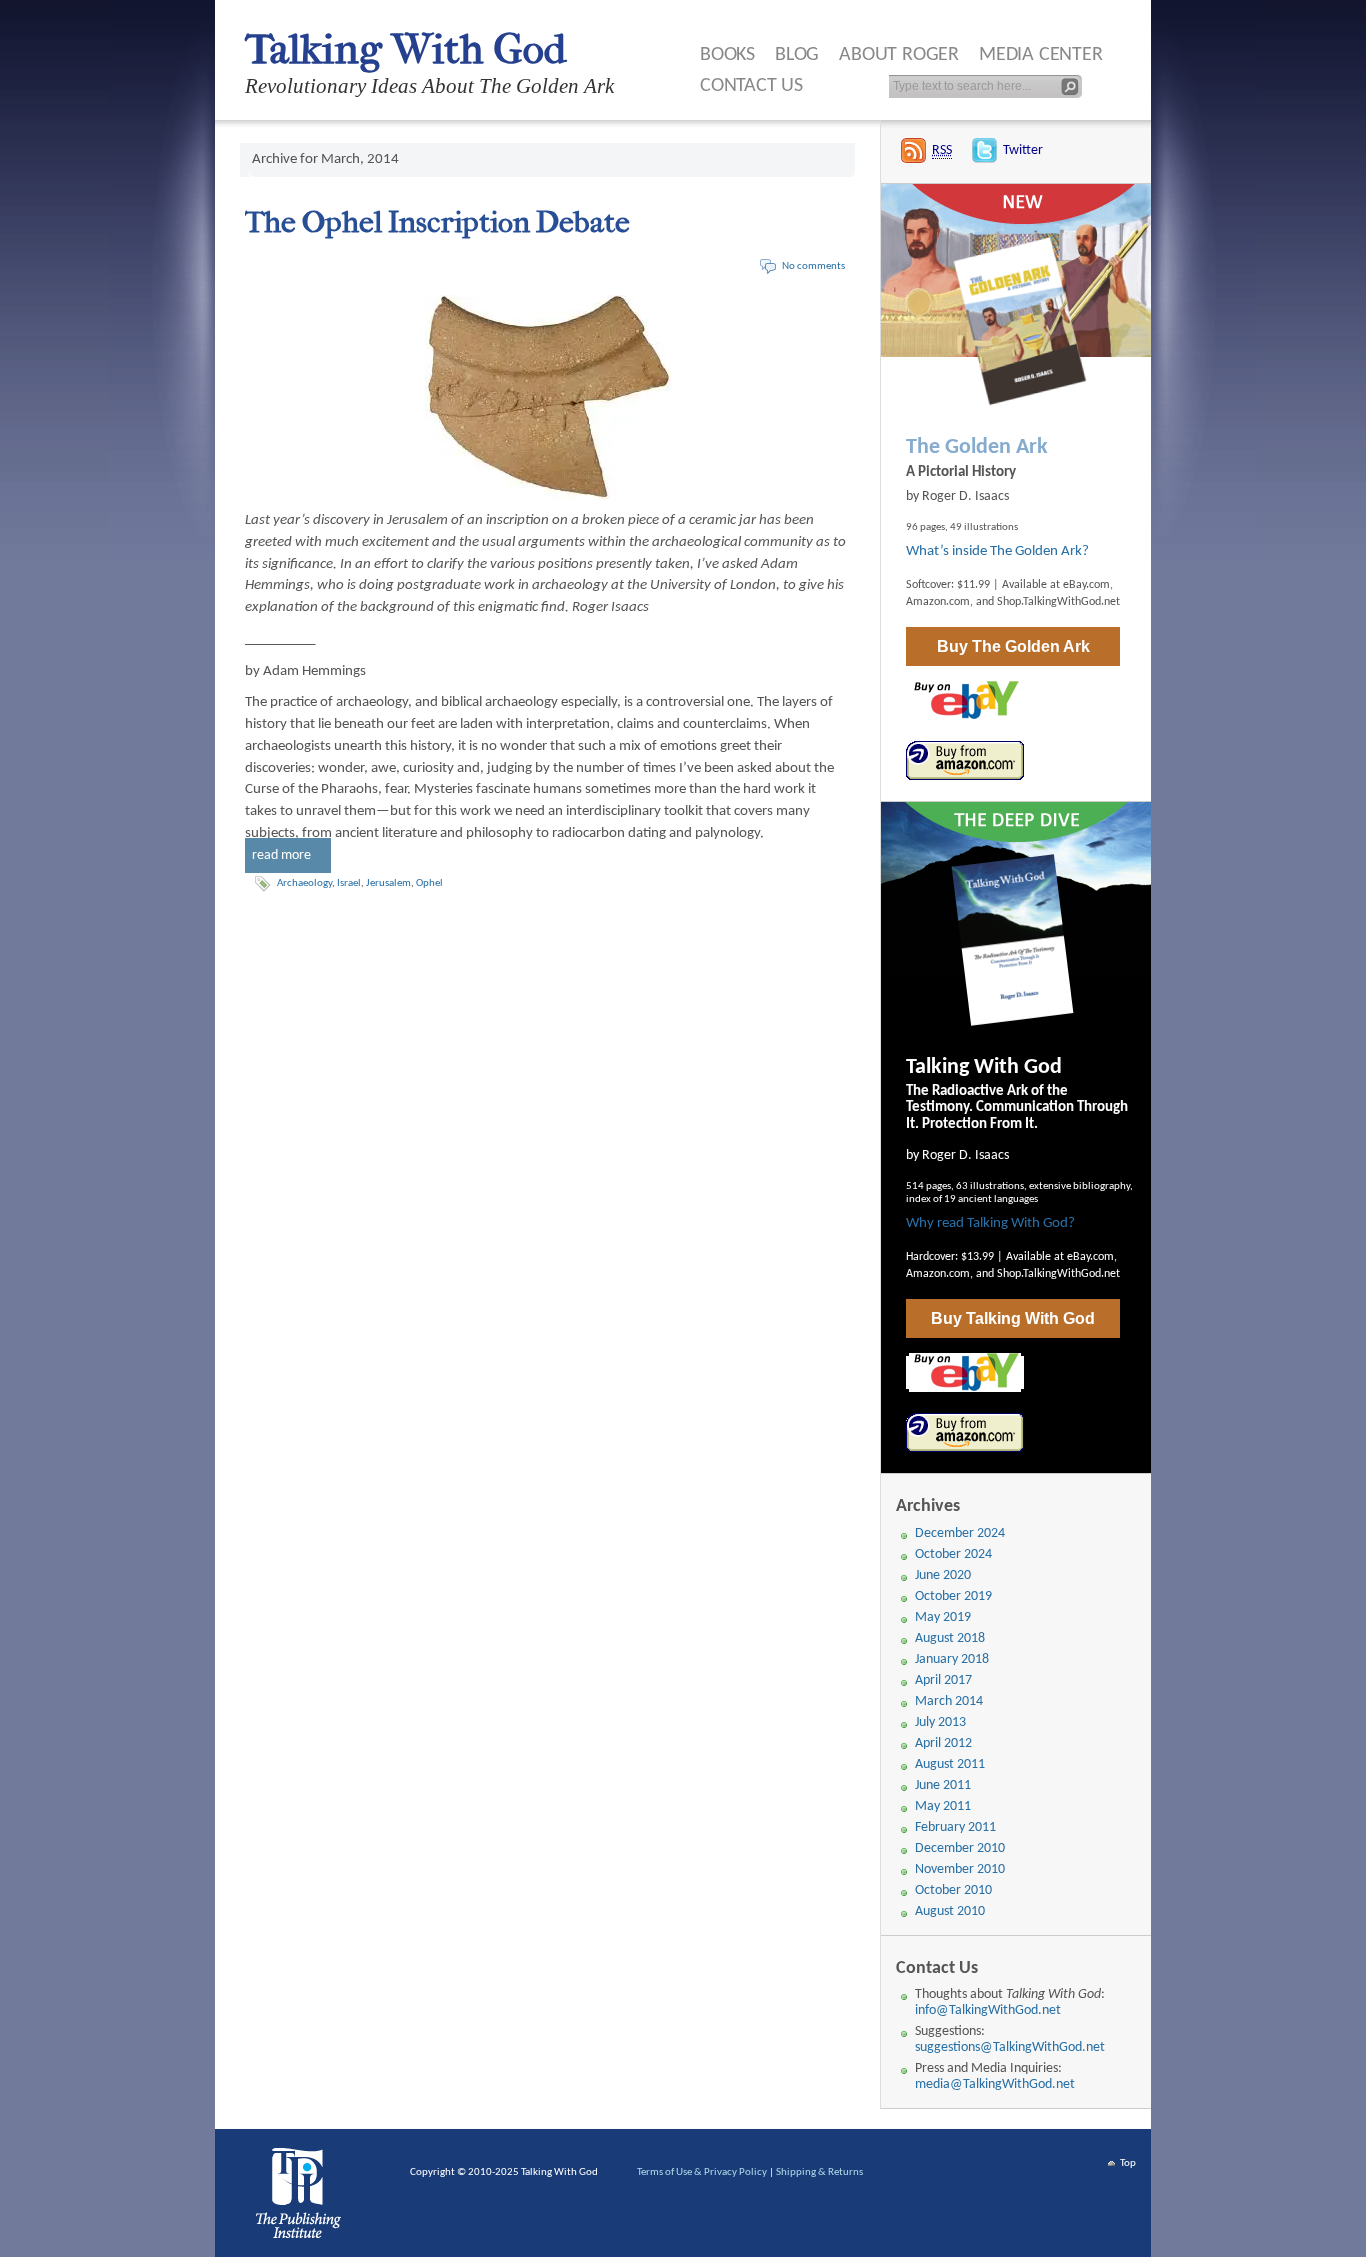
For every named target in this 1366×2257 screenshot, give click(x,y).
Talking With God (405, 49)
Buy (1013, 646)
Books (727, 55)
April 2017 (943, 1680)
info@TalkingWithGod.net (988, 2010)
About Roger (899, 55)
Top (1128, 2163)
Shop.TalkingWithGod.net (1058, 602)
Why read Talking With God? (990, 1223)
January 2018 (952, 1659)
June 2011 (943, 1785)
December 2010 (960, 1848)
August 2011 (950, 1764)
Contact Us (751, 86)
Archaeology (304, 883)
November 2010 (960, 1869)
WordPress (302, 2198)
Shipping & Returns (819, 2172)
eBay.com (1086, 585)
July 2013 (940, 1722)
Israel (349, 883)
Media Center (1041, 55)
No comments (813, 266)
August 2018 (950, 1638)
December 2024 (960, 1533)
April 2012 (943, 1743)
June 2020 (943, 1575)
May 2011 (943, 1806)
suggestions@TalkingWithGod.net (1010, 2047)
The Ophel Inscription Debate (437, 222)
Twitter (1023, 150)
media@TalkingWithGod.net (995, 2084)
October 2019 (953, 1596)
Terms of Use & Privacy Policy (702, 2172)
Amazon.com (938, 602)
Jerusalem (388, 883)
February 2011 (955, 1827)
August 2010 (950, 1911)
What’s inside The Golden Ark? (997, 551)
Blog (797, 55)
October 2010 (953, 1890)
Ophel (429, 883)
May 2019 (943, 1617)
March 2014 (949, 1701)
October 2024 (953, 1554)
